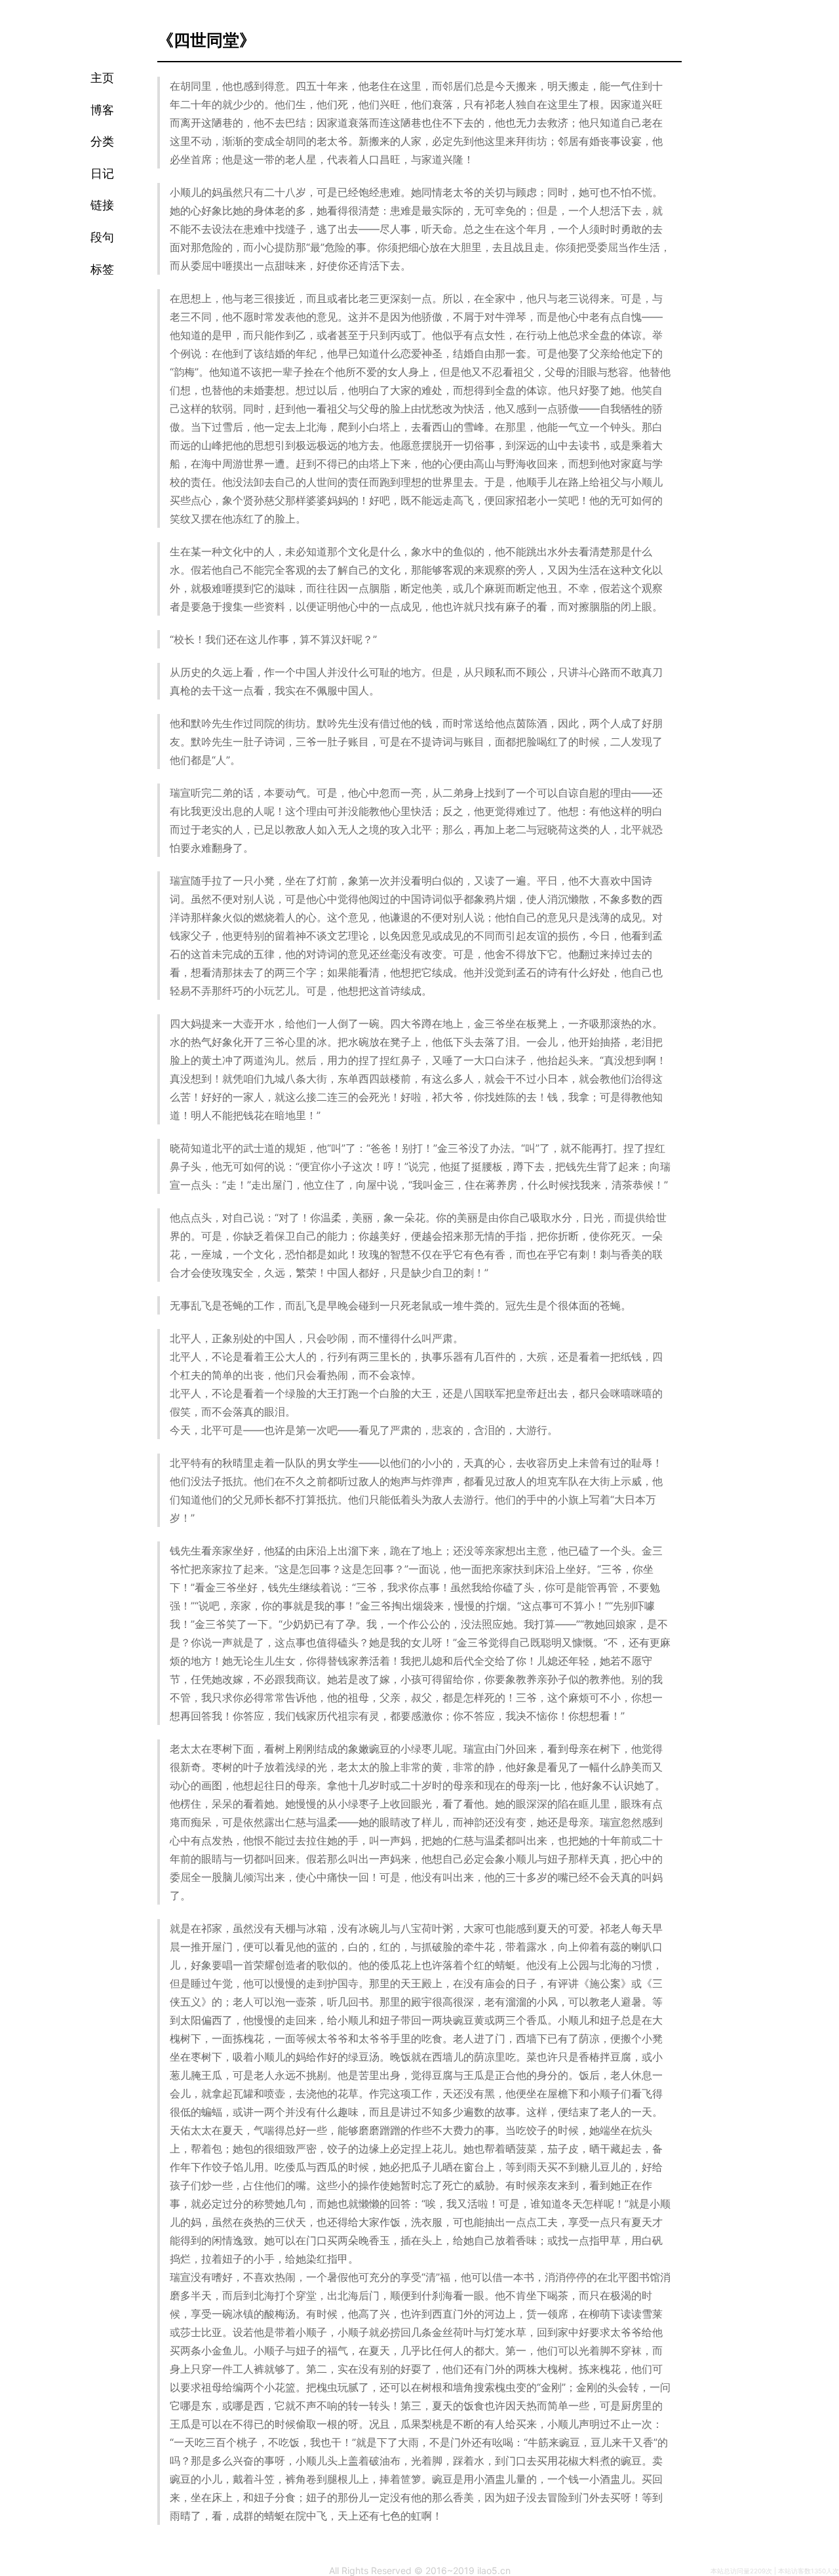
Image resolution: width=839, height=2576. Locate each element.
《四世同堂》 (206, 39)
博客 (102, 110)
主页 (102, 78)
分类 (102, 142)
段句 (102, 237)
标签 (102, 269)
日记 (102, 174)
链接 (102, 205)
